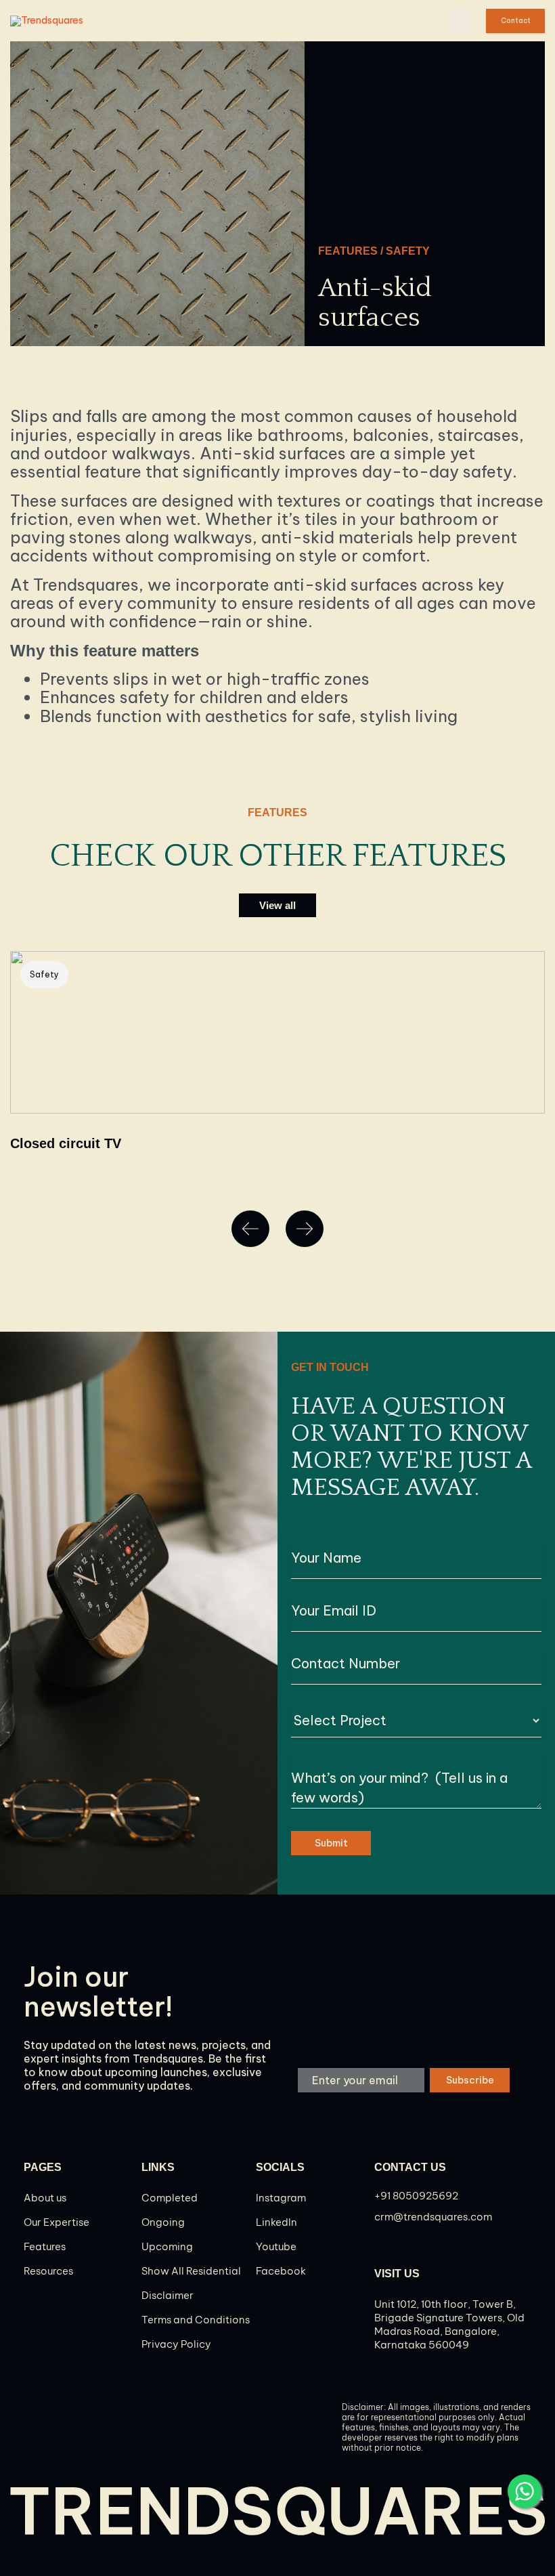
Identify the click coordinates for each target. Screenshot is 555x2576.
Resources (48, 2271)
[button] (515, 21)
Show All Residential (191, 2271)
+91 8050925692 (416, 2196)
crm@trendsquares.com (433, 2217)
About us (45, 2198)
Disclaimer (168, 2295)
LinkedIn (276, 2222)
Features (45, 2246)
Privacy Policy (176, 2344)
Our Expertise (57, 2222)
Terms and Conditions (196, 2320)
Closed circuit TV (66, 1143)
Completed (170, 2198)
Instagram (281, 2198)
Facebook (281, 2271)
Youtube (276, 2246)
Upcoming (167, 2246)
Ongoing (163, 2222)
